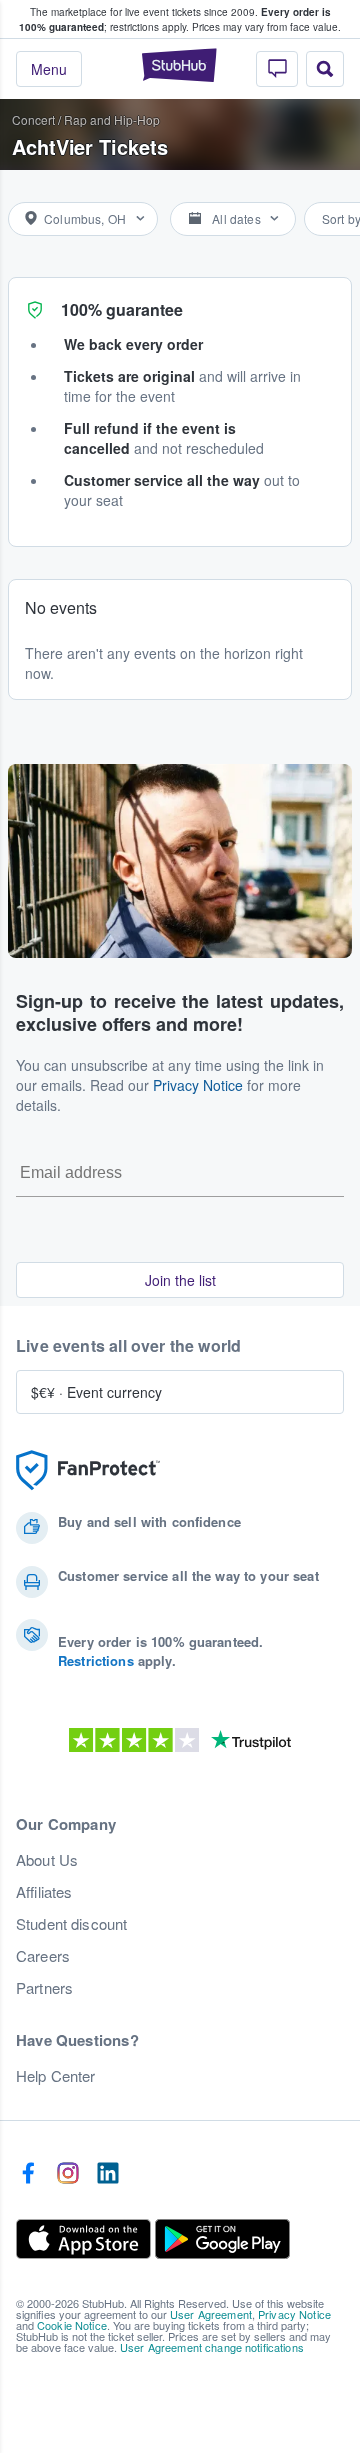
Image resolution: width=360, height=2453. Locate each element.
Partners (44, 1988)
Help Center (56, 2076)
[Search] (325, 69)
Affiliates (44, 1892)
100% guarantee (122, 309)
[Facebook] (28, 2174)
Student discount (71, 1924)
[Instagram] (68, 2174)
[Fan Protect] (88, 1470)
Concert (33, 119)
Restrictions (96, 1660)
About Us (47, 1860)
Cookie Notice (72, 2325)
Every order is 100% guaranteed (175, 19)
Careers (43, 1956)
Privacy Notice (198, 1085)
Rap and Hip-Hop (112, 119)
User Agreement (211, 2314)
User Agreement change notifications (212, 2347)
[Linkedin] (108, 2174)
